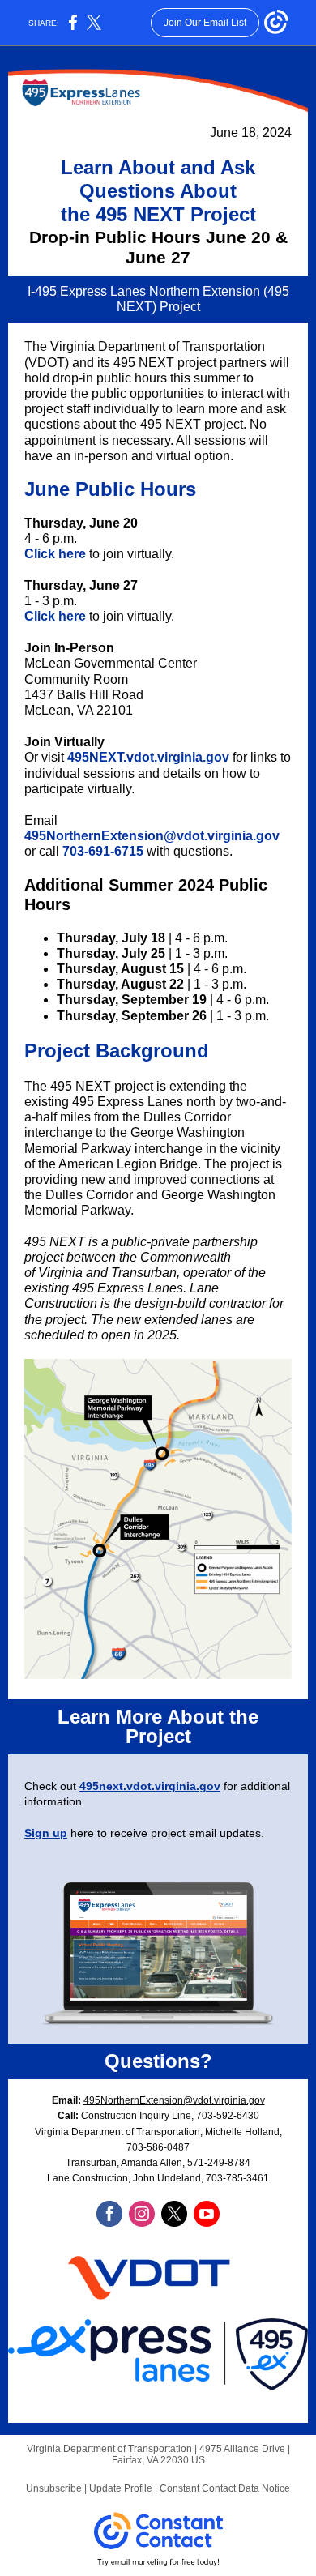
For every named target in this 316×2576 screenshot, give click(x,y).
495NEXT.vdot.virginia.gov (148, 757)
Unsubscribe (54, 2488)
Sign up (46, 1833)
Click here (55, 554)
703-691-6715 (103, 851)
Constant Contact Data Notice (225, 2488)
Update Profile (121, 2488)
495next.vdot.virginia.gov (150, 1786)
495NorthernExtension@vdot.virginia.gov (152, 836)
